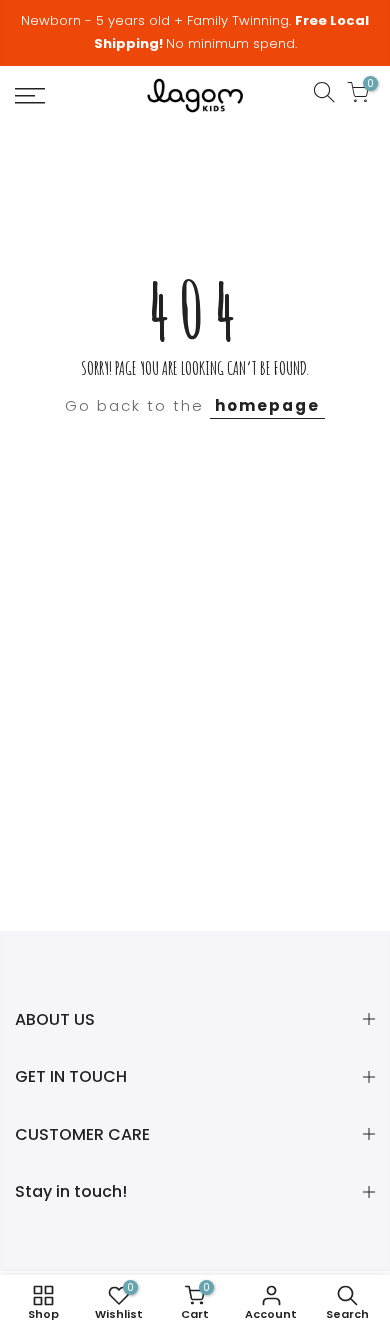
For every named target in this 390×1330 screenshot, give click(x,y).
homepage (267, 405)
